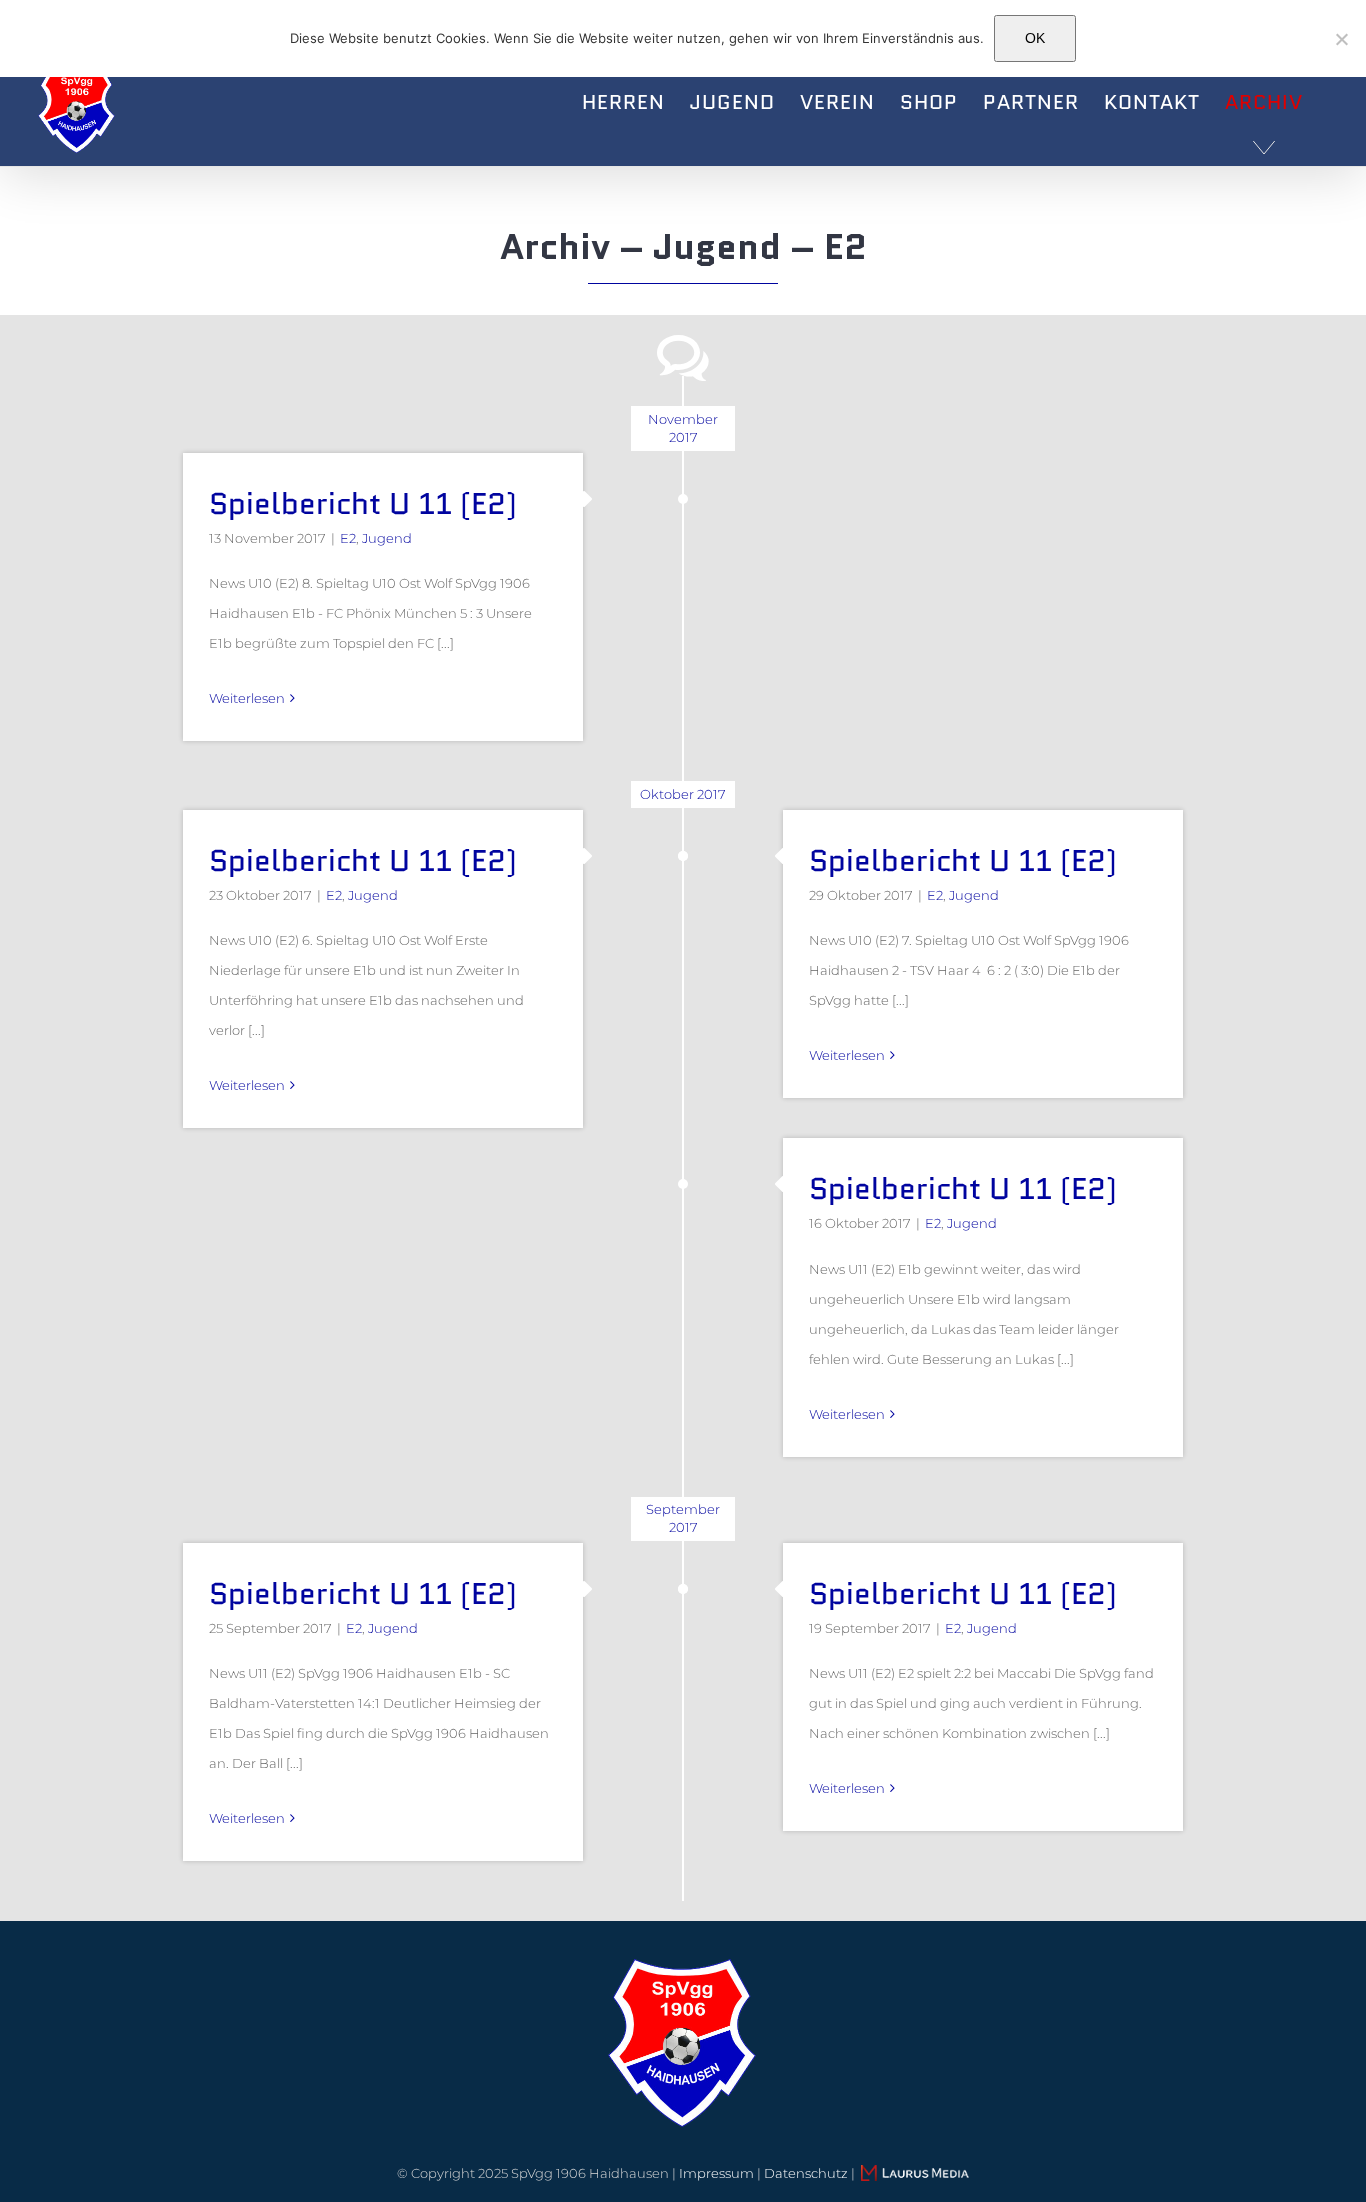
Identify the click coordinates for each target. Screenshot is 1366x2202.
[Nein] (1341, 39)
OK (1035, 38)
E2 (348, 538)
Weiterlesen (247, 698)
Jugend (387, 538)
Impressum (716, 2173)
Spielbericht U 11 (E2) (363, 503)
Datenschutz (806, 2173)
